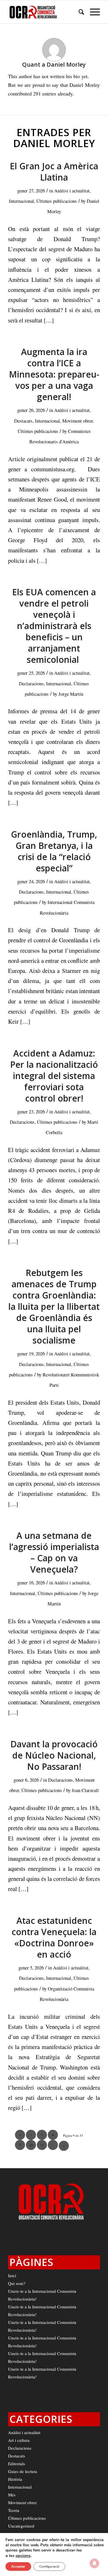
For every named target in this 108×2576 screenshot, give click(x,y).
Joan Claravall (85, 1790)
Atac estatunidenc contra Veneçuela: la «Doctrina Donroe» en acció (54, 1937)
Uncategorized (21, 2526)
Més (12, 2495)
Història (15, 2479)
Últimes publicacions (57, 201)
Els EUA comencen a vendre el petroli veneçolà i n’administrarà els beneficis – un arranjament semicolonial (54, 626)
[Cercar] (78, 12)
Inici (12, 2275)
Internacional (21, 201)
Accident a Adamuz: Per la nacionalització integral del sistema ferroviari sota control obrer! (54, 1076)
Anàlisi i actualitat (72, 191)
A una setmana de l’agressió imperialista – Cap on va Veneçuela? (54, 1552)
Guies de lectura (23, 2471)
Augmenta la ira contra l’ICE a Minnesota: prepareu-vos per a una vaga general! (54, 374)
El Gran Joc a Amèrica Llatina (54, 172)
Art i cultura (19, 2440)
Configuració (49, 2566)
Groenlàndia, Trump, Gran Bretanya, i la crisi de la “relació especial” (54, 851)
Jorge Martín (71, 694)
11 (42, 2145)
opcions (23, 2556)
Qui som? (17, 2283)
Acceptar (18, 2566)
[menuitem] (78, 12)
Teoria (14, 2510)
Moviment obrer (77, 421)
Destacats (23, 421)
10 (31, 2145)
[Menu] (92, 12)
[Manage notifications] (94, 2563)
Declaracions (31, 683)
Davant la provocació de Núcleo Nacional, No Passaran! (54, 1755)
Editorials (17, 2464)
